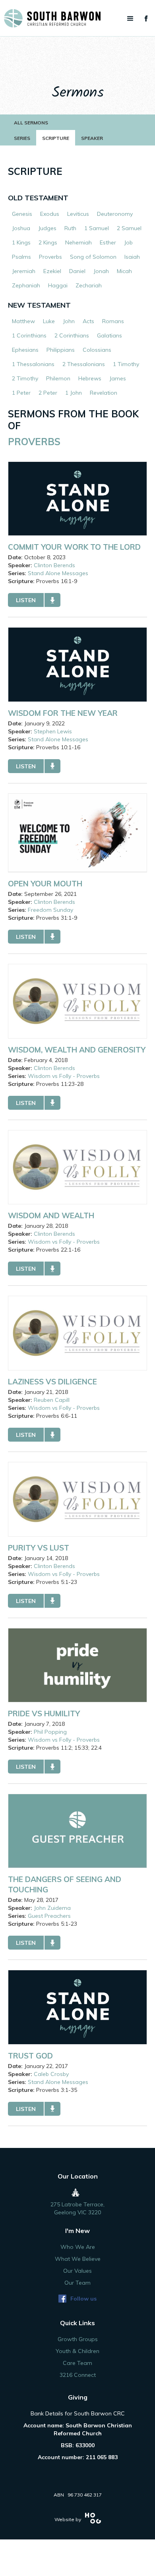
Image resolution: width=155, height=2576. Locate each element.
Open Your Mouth (45, 884)
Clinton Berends (54, 565)
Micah (124, 271)
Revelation (104, 393)
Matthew (23, 321)
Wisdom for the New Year (63, 713)
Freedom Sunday (50, 910)
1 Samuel (97, 228)
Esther (108, 242)
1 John (74, 393)
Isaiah (132, 257)
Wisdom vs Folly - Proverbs (64, 1076)
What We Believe (78, 2259)
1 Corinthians (29, 335)
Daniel (77, 271)
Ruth (70, 228)
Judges (47, 228)
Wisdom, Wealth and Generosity (77, 1050)
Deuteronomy (115, 214)
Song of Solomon (93, 257)
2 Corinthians (72, 335)
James (118, 378)
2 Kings (48, 242)
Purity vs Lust (39, 1548)
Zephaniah (26, 285)
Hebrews (90, 378)
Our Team (77, 2283)
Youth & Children (77, 2351)
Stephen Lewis (53, 731)
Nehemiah (78, 242)
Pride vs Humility (44, 1713)
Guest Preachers (49, 1916)
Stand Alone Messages (58, 573)
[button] (130, 19)
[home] (77, 18)
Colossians (97, 350)
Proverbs (50, 257)
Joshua (21, 228)
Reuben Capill (52, 1400)
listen (26, 600)
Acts (88, 321)
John (69, 321)
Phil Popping (50, 1732)
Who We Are (78, 2247)
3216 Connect (78, 2375)
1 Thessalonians (33, 364)
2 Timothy (25, 378)
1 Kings (21, 242)
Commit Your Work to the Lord (74, 547)
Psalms (21, 257)
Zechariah (89, 285)
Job (128, 242)
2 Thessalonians (84, 364)
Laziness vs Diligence (52, 1382)
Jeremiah (24, 271)
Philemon (58, 378)
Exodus (50, 214)
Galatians (109, 335)
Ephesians (25, 350)
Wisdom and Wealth (51, 1215)
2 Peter (48, 393)
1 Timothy (126, 364)
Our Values (77, 2271)
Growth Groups (78, 2339)
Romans (113, 321)
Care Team (77, 2363)
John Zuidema (52, 1908)
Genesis (22, 214)
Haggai (58, 285)
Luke (49, 321)
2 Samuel (129, 228)
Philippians (61, 350)
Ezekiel (52, 271)
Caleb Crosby (51, 2074)
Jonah (101, 271)
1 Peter (21, 393)
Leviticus (78, 214)
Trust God (30, 2056)
